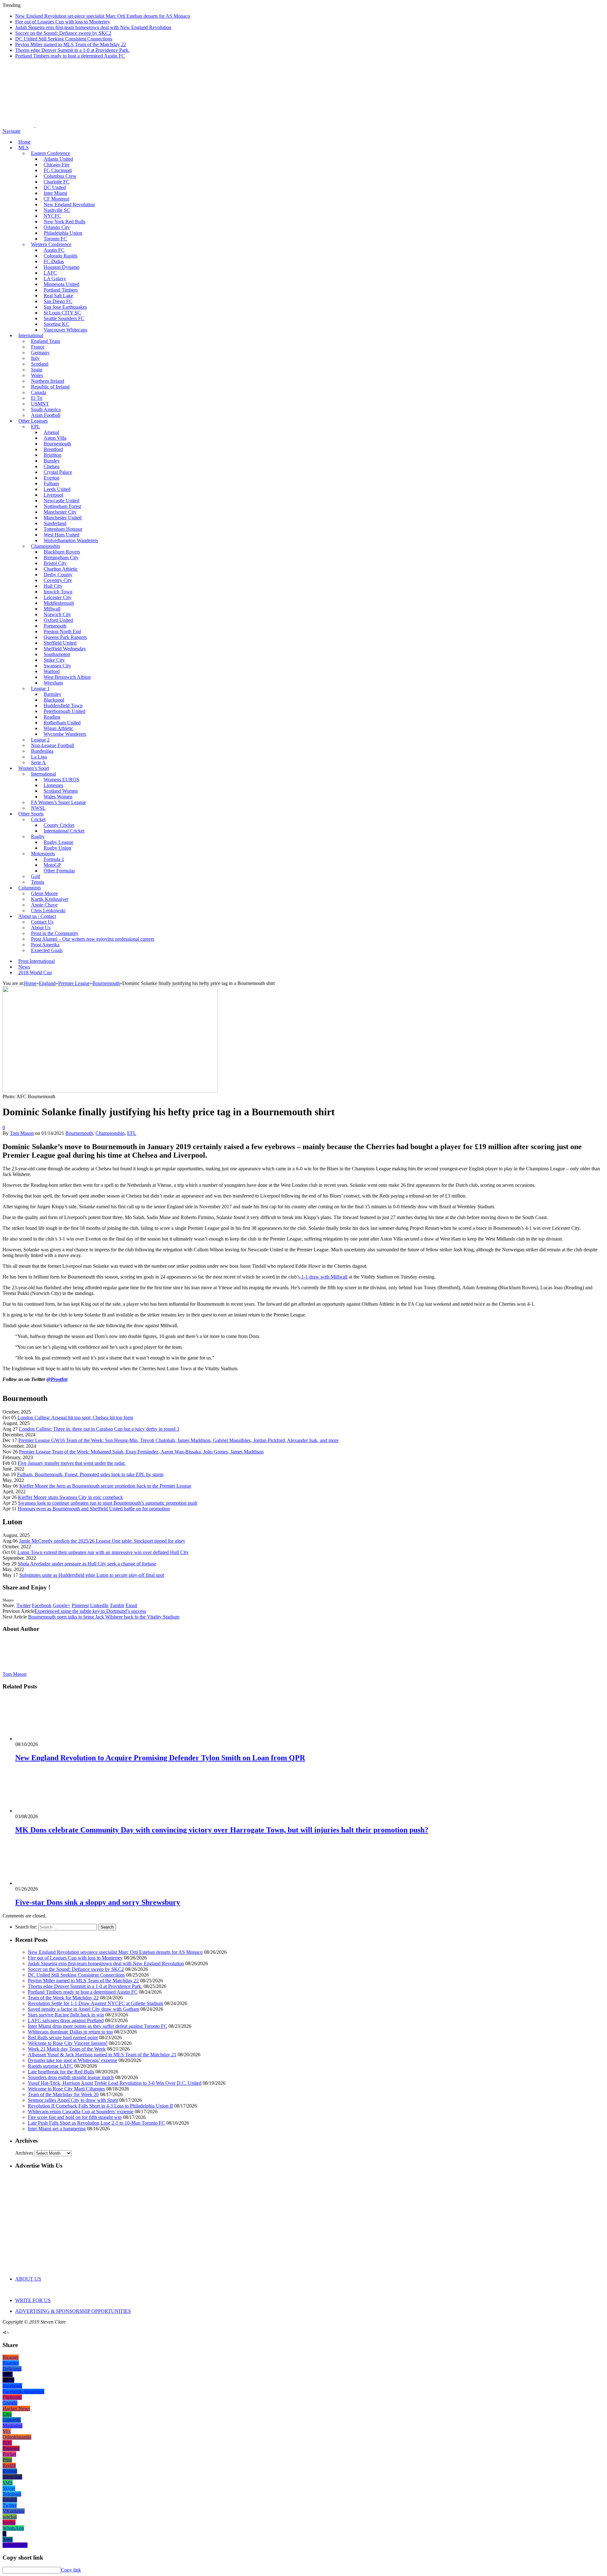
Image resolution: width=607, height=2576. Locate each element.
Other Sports (31, 814)
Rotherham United (62, 723)
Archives (24, 2153)
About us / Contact (37, 916)
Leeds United (57, 489)
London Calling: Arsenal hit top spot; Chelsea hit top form (75, 1418)
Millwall (52, 609)
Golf (36, 876)
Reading (52, 717)
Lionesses (53, 785)
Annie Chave (44, 905)
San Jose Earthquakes (65, 307)
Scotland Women (61, 791)
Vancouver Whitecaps (65, 330)
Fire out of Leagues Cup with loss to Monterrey (63, 22)
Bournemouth (57, 444)
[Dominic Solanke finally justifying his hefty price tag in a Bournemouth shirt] (110, 1091)
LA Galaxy (55, 279)
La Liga (39, 757)
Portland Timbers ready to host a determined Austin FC (70, 56)
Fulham (51, 483)
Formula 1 (54, 859)
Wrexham (53, 683)
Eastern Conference (51, 153)
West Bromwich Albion (67, 677)
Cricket (38, 819)
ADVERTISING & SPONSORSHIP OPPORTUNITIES (73, 2311)
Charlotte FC (57, 182)
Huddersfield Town (63, 706)
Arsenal (51, 432)
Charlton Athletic (61, 569)
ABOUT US (28, 2279)
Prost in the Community (55, 933)
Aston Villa (55, 438)
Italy (35, 358)
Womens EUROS (61, 780)
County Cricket (59, 825)
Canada (39, 392)
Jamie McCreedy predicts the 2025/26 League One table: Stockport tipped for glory (102, 1541)
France (38, 347)
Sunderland (55, 523)
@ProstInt (57, 1379)
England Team (46, 341)
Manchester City (60, 512)
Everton (52, 478)
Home (25, 142)
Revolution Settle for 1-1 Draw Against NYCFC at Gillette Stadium (95, 2003)
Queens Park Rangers (65, 637)
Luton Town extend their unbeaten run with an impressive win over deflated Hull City (103, 1552)
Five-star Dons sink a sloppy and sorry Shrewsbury (98, 1902)
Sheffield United (60, 643)
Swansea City (57, 666)
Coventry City (58, 580)
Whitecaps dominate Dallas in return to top (70, 2032)
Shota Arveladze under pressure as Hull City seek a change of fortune (87, 1564)
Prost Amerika (45, 945)
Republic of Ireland (50, 387)
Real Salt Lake (58, 296)
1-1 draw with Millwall (324, 1277)
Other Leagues (33, 421)
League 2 (40, 740)
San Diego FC (58, 301)
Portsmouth (55, 626)
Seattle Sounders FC (64, 318)
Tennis (38, 882)
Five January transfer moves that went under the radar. (72, 1463)
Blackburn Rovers (62, 552)
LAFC (50, 273)
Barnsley (52, 694)
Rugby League (58, 842)
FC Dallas (54, 261)
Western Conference (51, 244)
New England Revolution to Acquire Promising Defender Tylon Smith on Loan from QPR (160, 1758)
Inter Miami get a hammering (57, 2129)
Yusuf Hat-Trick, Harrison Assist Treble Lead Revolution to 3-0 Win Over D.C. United (115, 2083)
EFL (132, 1133)
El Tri (37, 398)
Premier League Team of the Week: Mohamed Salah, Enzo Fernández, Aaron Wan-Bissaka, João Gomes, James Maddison (141, 1452)
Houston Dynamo (61, 267)
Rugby (38, 836)
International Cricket (64, 831)
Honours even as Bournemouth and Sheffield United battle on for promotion (94, 1509)
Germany (40, 353)
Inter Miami (55, 193)
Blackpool (54, 700)
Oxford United (58, 620)
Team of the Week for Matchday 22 (63, 1998)
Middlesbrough (59, 603)
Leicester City (58, 597)
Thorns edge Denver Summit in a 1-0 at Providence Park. (72, 50)
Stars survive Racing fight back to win (66, 2015)
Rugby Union (57, 848)
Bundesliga (42, 751)
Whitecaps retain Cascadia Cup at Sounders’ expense (81, 2112)
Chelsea (52, 466)
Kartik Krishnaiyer (50, 899)
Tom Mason (22, 1133)
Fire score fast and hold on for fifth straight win (75, 2117)
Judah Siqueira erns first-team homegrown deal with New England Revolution (93, 27)
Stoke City (54, 660)
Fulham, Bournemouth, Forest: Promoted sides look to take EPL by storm (90, 1474)
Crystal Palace (58, 472)
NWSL (38, 808)
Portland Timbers (61, 290)
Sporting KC (56, 324)
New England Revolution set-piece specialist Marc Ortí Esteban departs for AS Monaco (103, 16)
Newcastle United (61, 501)
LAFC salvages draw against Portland (66, 2020)
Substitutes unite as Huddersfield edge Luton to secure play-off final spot (92, 1575)
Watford (52, 671)
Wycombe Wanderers (65, 734)
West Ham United (61, 535)
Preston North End (62, 632)
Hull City (53, 586)
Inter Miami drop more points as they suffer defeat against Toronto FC (98, 2026)
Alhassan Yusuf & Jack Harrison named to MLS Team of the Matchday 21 (102, 2055)
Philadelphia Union (63, 233)
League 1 (40, 688)
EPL (36, 427)
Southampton (57, 654)
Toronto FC (55, 239)
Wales (37, 375)
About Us (41, 928)
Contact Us (42, 922)
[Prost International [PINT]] (221, 125)
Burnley (52, 461)
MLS (24, 148)
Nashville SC (57, 210)
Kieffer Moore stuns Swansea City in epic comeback (71, 1497)
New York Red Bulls (64, 222)
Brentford (53, 449)
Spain (37, 370)
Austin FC (54, 250)
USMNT (40, 404)
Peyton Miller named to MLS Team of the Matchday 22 (71, 44)
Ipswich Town (58, 592)
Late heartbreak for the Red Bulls (61, 2072)
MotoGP (52, 865)
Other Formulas (59, 871)
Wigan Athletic (58, 728)
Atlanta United (58, 159)
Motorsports (43, 854)
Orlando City (57, 227)
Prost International (37, 961)
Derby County (58, 575)
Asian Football (46, 415)
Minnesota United (61, 284)
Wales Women (58, 797)
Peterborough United (64, 711)
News (24, 967)
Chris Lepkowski (48, 910)
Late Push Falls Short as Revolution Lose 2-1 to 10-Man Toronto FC (96, 2123)
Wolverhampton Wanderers (71, 540)
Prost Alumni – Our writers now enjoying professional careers (93, 939)
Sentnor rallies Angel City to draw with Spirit (73, 2100)
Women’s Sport (34, 768)
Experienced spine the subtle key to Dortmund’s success (90, 1611)
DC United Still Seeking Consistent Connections (64, 39)
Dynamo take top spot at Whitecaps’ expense (73, 2060)
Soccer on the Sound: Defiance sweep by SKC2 (63, 33)
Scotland (40, 364)
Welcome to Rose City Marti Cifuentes (66, 2089)
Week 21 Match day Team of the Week (67, 2049)
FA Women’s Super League (58, 802)
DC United (55, 187)
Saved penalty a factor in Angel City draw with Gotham (83, 2009)
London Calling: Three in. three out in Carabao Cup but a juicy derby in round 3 (99, 1429)
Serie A (38, 762)
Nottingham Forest (62, 506)
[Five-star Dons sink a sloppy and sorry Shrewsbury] (49, 1883)
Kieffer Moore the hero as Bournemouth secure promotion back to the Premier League (105, 1486)
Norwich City (57, 614)
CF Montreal (56, 199)
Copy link (71, 2570)
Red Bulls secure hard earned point (63, 2037)
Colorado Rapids (61, 256)
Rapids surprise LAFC (50, 2066)
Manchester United (63, 518)
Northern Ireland (48, 381)
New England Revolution (69, 204)
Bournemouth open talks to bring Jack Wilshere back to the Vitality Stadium (104, 1617)
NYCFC (52, 216)
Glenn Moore (44, 893)
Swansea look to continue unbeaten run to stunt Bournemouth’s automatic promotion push (108, 1503)
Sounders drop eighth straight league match (71, 2077)
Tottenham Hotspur (63, 529)
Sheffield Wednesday (65, 649)
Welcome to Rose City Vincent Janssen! (68, 2043)
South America (46, 409)
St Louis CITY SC (62, 313)
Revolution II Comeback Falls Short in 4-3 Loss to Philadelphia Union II (100, 2106)
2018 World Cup (35, 972)
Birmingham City (61, 557)
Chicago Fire (57, 165)
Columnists (30, 888)
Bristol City (55, 563)
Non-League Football (52, 745)
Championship (46, 546)
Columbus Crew (60, 176)
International (31, 335)
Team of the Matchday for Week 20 (63, 2094)
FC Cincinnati (58, 170)
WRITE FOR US (33, 2300)
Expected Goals (47, 950)
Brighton (52, 455)
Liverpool (53, 495)
